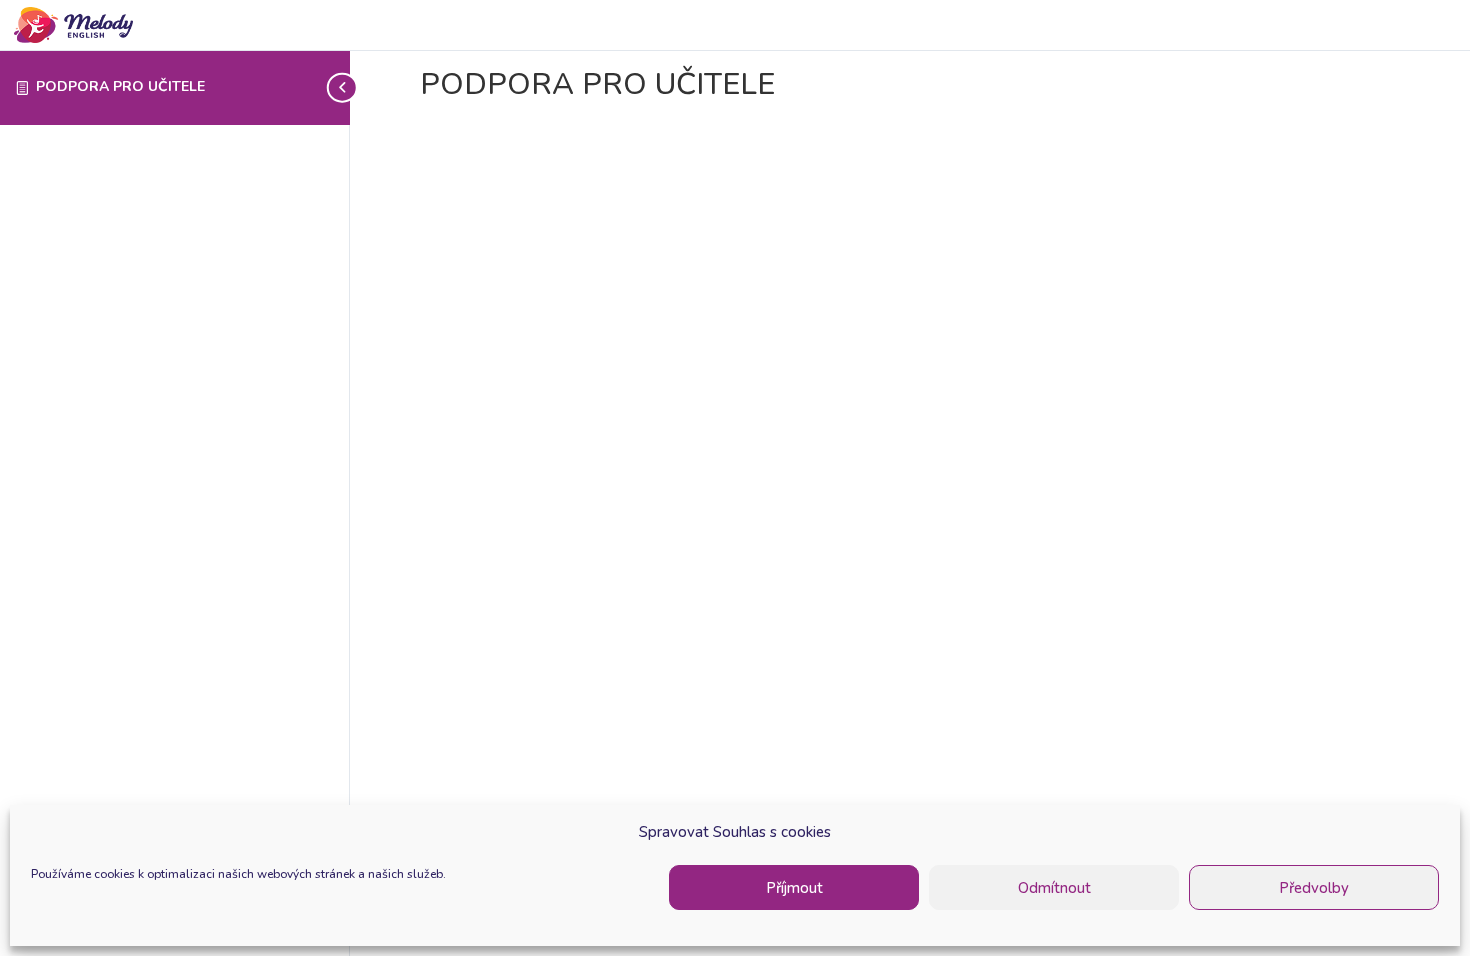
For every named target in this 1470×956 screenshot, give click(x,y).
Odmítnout (1054, 888)
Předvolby (1314, 888)
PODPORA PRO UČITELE (120, 86)
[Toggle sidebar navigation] (344, 87)
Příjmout (794, 888)
